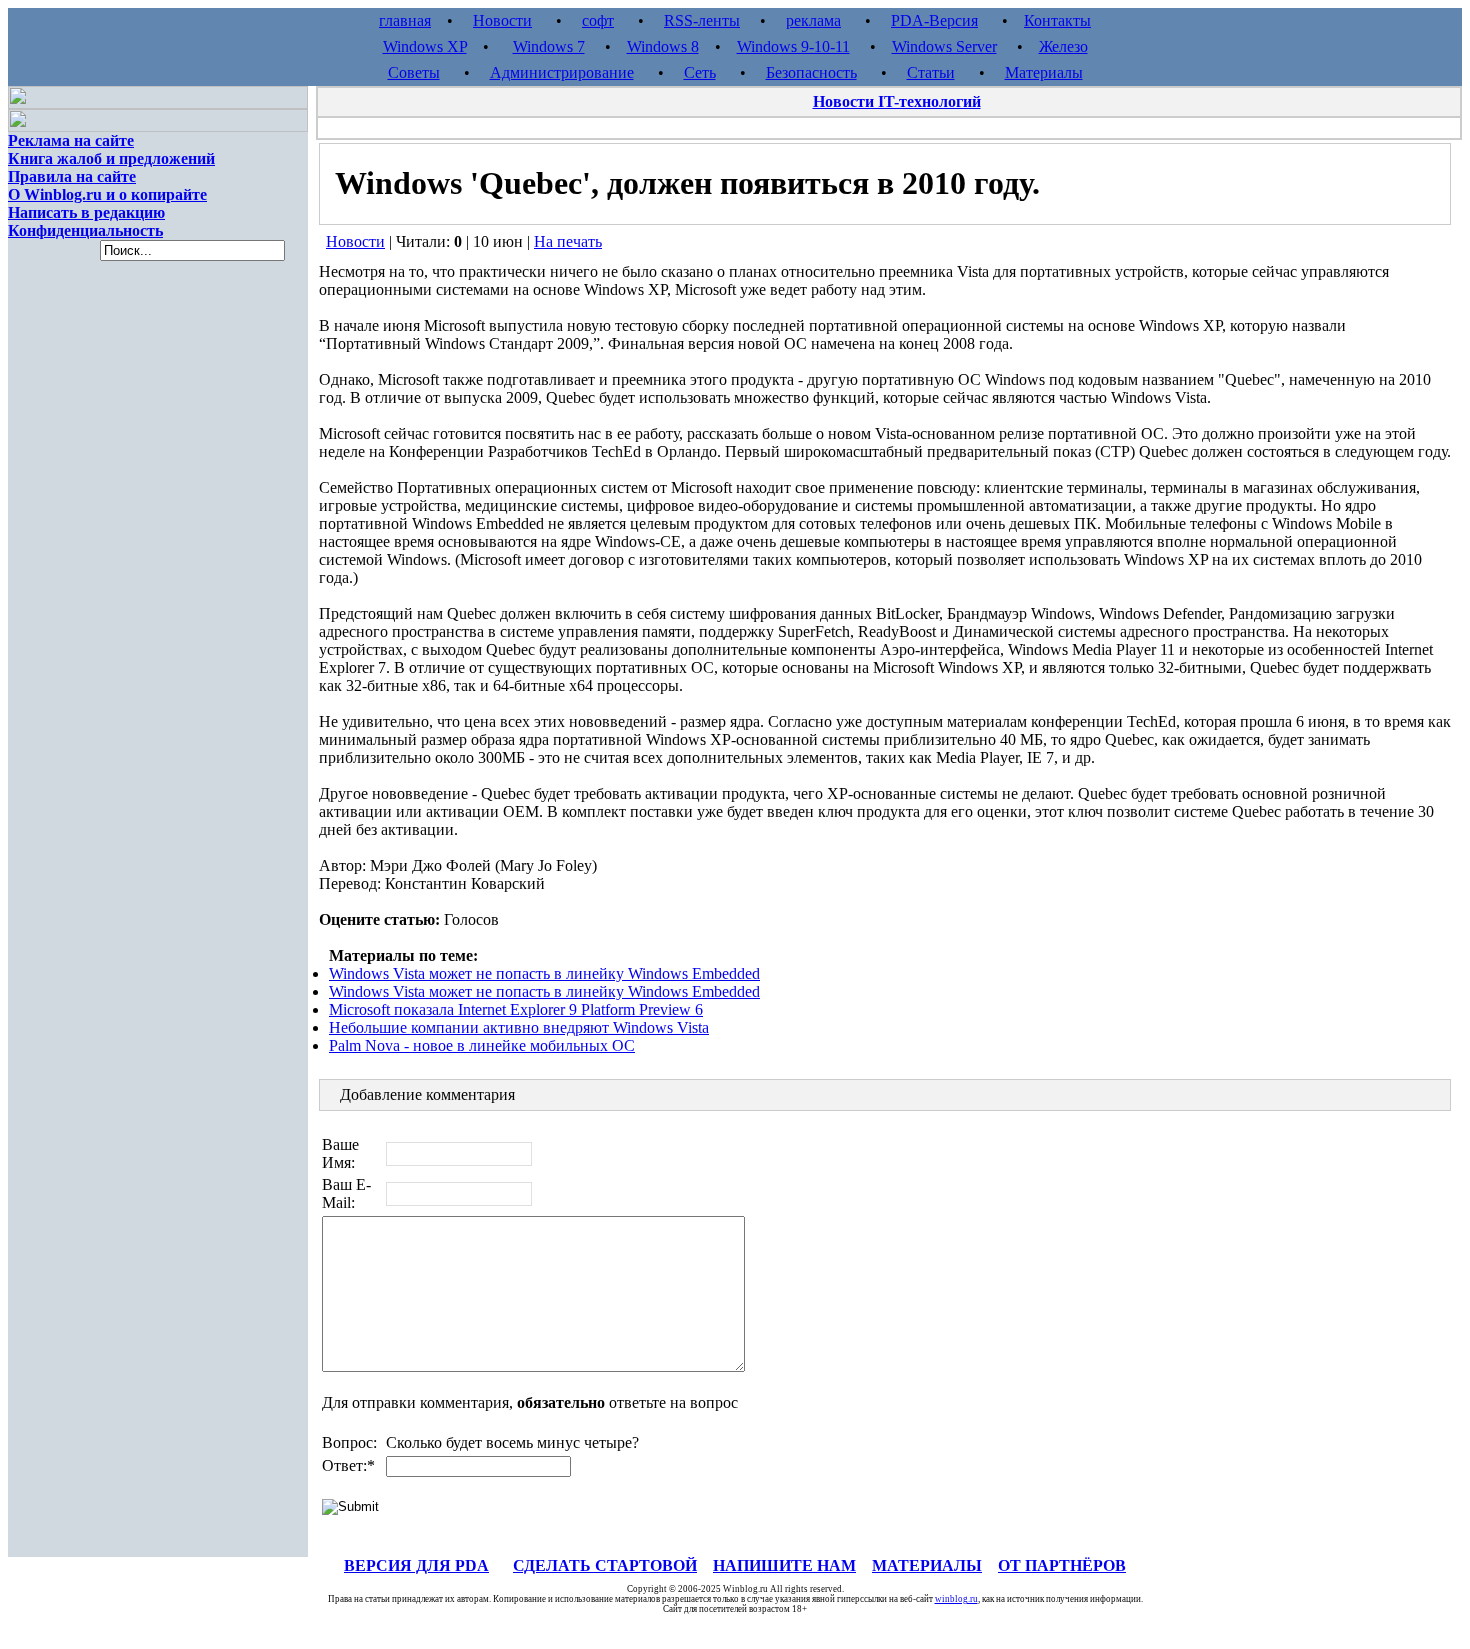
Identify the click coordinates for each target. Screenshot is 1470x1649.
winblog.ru (956, 1599)
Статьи (931, 72)
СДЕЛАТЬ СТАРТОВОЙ (605, 1565)
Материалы (1044, 72)
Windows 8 (663, 46)
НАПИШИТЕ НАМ (784, 1565)
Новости (502, 20)
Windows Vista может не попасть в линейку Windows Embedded (544, 973)
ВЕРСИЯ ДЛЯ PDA (416, 1565)
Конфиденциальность (85, 230)
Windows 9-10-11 (793, 46)
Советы (414, 72)
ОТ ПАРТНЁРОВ (1062, 1565)
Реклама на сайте (71, 140)
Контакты (1057, 20)
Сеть (700, 72)
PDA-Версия (934, 20)
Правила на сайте (72, 176)
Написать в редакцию (86, 212)
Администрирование (562, 72)
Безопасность (811, 72)
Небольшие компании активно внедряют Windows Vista (519, 1027)
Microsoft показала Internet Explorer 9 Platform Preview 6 (516, 1009)
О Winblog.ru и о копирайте (107, 194)
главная (405, 20)
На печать (568, 241)
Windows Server (944, 46)
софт (598, 20)
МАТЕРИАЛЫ (927, 1565)
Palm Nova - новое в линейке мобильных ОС (482, 1045)
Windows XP (425, 46)
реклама (813, 20)
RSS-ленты (702, 20)
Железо (1063, 46)
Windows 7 (549, 46)
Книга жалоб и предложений (111, 158)
